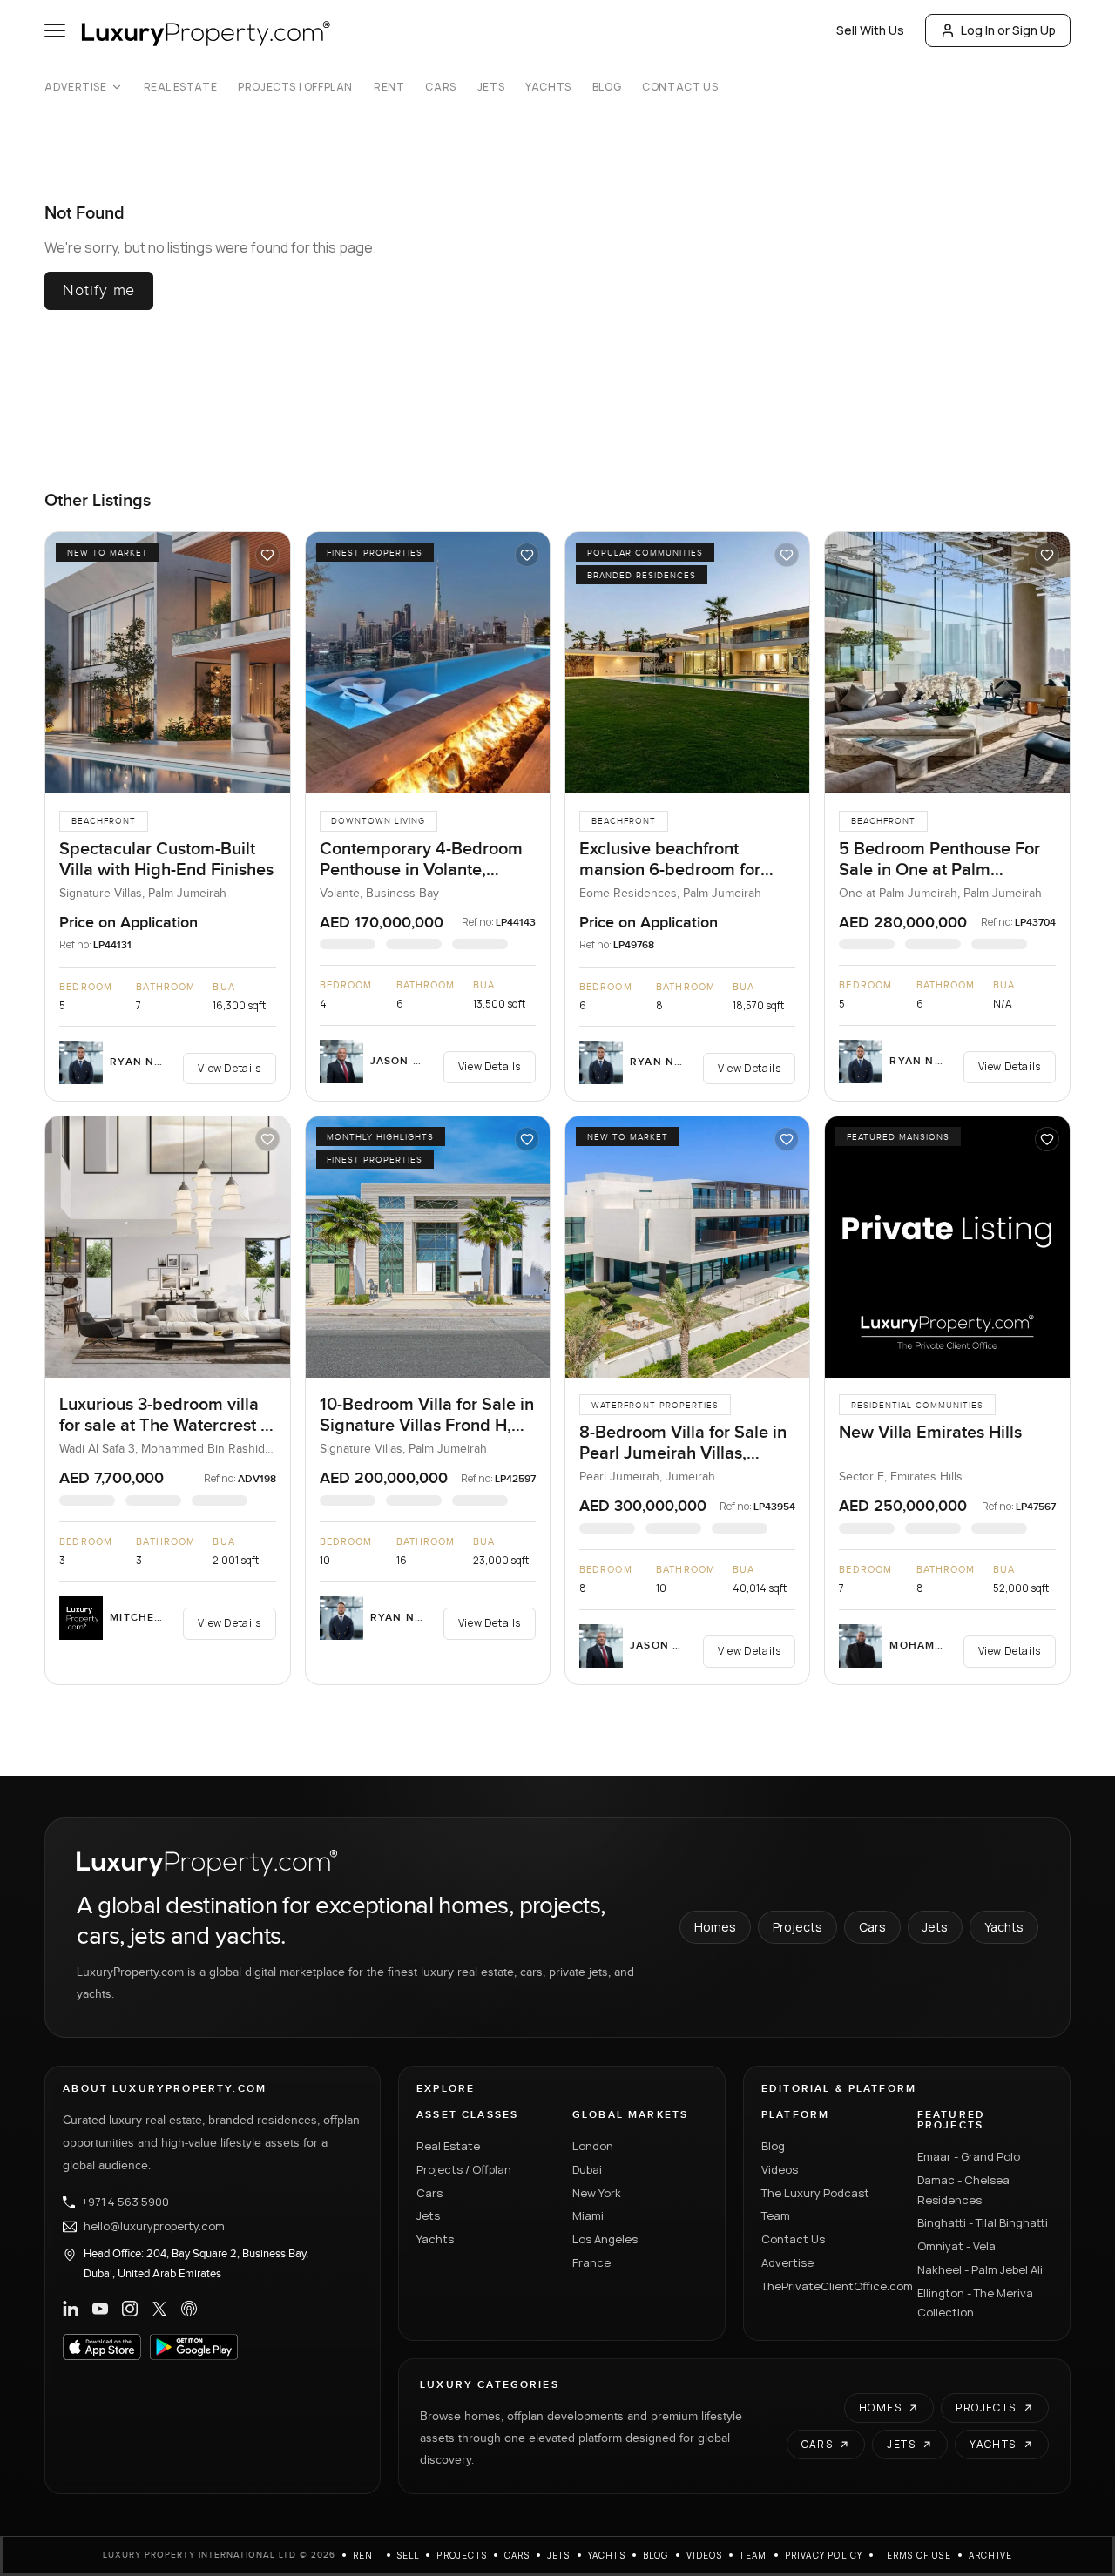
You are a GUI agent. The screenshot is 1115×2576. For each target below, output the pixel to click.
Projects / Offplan (464, 2169)
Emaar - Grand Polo (969, 2156)
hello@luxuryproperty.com (154, 2227)
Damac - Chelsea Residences (963, 2190)
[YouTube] (100, 2309)
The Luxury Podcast (815, 2193)
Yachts (548, 87)
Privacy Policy (824, 2555)
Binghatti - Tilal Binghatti (983, 2222)
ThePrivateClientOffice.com (829, 2286)
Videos (780, 2169)
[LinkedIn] (71, 2309)
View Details (229, 1068)
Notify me (99, 290)
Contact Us (680, 87)
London (593, 2146)
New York (597, 2193)
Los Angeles (605, 2239)
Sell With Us (870, 30)
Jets (491, 87)
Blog (607, 87)
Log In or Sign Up (1008, 30)
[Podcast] (189, 2309)
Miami (588, 2215)
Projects (797, 1927)
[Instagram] (130, 2309)
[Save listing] (267, 555)
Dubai (587, 2169)
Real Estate (181, 87)
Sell (409, 2555)
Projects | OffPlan (295, 87)
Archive (990, 2555)
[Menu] (55, 30)
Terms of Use (915, 2555)
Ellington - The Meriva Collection (975, 2303)
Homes (715, 1927)
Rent (389, 87)
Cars (440, 87)
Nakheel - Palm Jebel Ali (980, 2269)
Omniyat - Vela (956, 2246)
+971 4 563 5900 (125, 2202)
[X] (159, 2309)
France (591, 2262)
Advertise (75, 87)
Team (776, 2215)
